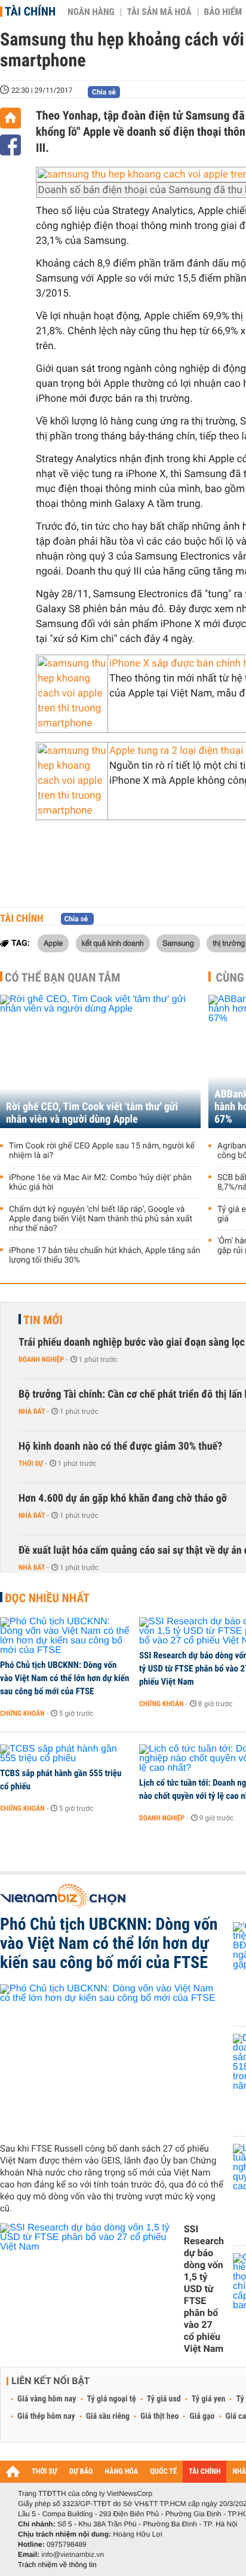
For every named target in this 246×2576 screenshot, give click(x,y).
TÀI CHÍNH (205, 2472)
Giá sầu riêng (108, 2416)
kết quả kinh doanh (113, 943)
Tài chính (30, 11)
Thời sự (31, 1463)
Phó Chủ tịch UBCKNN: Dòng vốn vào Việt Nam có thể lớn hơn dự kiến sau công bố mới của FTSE (64, 1678)
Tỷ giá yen (209, 2399)
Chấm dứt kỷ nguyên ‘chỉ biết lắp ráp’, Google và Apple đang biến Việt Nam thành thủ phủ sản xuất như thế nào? (101, 1219)
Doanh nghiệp (41, 1359)
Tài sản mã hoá (159, 12)
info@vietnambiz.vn (73, 2554)
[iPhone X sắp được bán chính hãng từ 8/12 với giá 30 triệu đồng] (72, 694)
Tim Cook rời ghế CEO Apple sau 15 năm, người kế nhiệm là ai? (102, 1151)
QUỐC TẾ (163, 2472)
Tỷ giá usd (164, 2399)
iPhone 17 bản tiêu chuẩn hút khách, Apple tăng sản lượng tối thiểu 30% (105, 1255)
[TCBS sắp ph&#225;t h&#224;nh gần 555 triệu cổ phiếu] (65, 1754)
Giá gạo (202, 2416)
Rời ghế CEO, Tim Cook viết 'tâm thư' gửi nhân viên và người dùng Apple (92, 1113)
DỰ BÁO (81, 2472)
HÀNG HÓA (122, 2472)
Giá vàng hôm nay (47, 2399)
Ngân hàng (91, 12)
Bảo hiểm (223, 12)
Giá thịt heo (159, 2416)
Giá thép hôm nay (46, 2416)
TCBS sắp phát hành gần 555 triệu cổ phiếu (61, 1780)
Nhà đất (32, 1411)
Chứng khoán (22, 1713)
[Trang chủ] (10, 118)
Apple (53, 943)
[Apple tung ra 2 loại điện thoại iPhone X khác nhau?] (72, 781)
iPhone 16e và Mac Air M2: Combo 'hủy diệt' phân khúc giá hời (100, 1182)
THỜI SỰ (44, 2472)
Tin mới (43, 1320)
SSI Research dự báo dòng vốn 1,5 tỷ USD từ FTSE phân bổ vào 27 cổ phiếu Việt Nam (204, 2289)
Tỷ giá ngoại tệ (112, 2399)
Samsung (178, 943)
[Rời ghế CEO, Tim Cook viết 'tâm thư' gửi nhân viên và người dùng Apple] (100, 1061)
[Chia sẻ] (10, 145)
